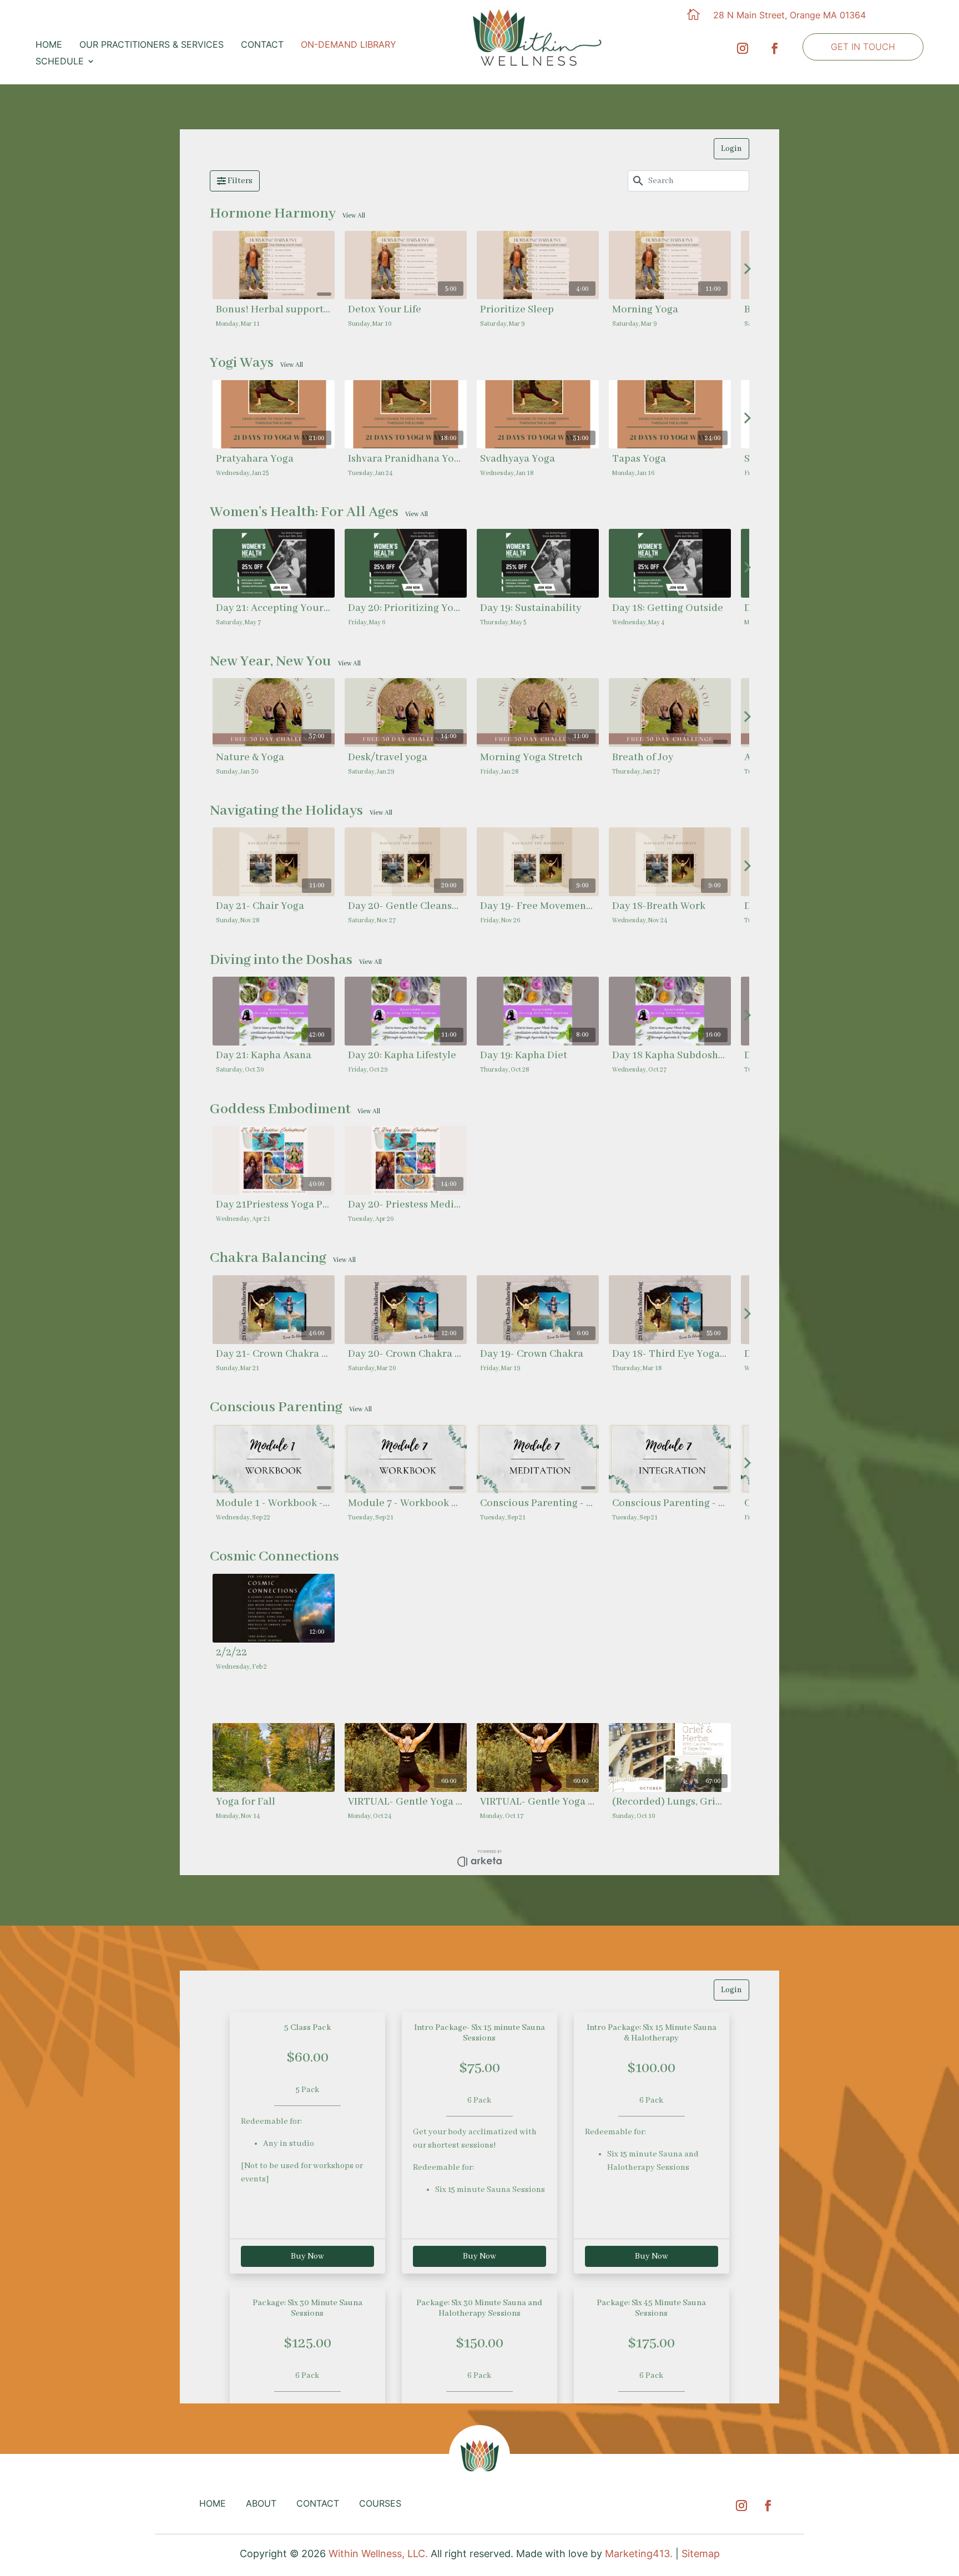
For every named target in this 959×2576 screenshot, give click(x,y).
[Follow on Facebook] (775, 46)
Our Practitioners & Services (152, 45)
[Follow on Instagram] (743, 46)
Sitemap (701, 2554)
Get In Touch (863, 47)
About (261, 2503)
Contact (262, 45)
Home (49, 45)
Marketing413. (639, 2554)
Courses (380, 2503)
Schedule (60, 62)
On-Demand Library (349, 45)
